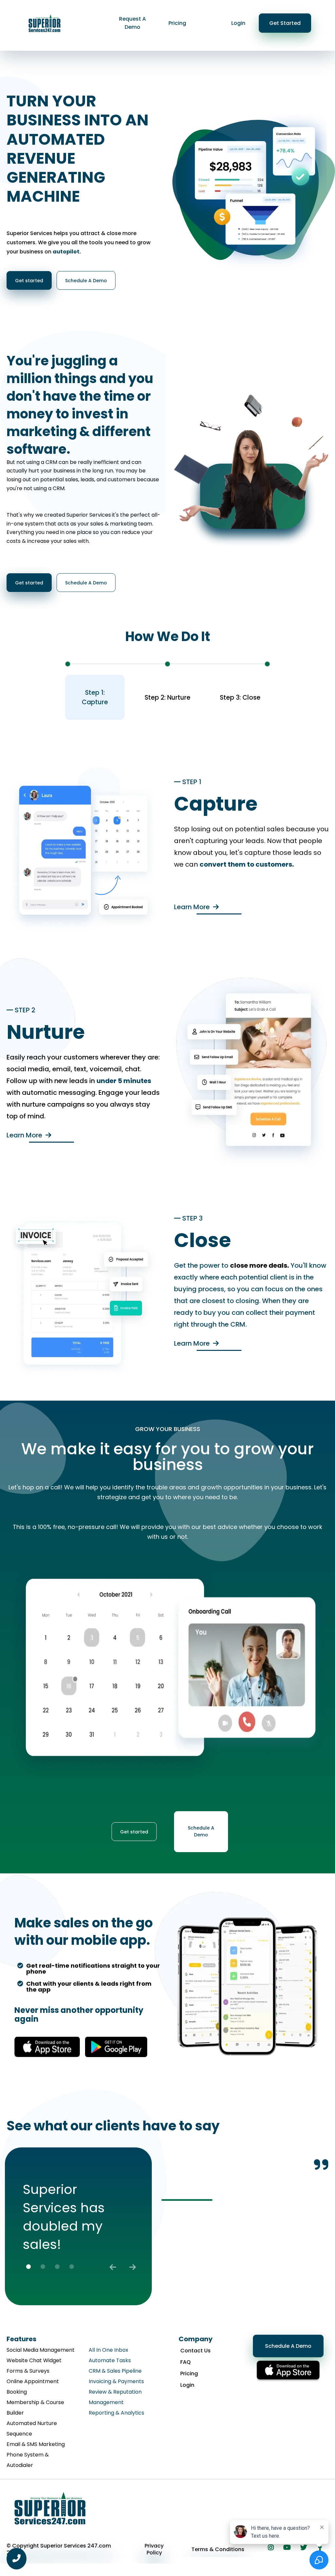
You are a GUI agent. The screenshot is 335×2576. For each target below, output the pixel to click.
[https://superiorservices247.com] (45, 22)
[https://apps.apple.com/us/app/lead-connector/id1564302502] (47, 2047)
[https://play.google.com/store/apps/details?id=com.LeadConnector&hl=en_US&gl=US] (116, 2047)
